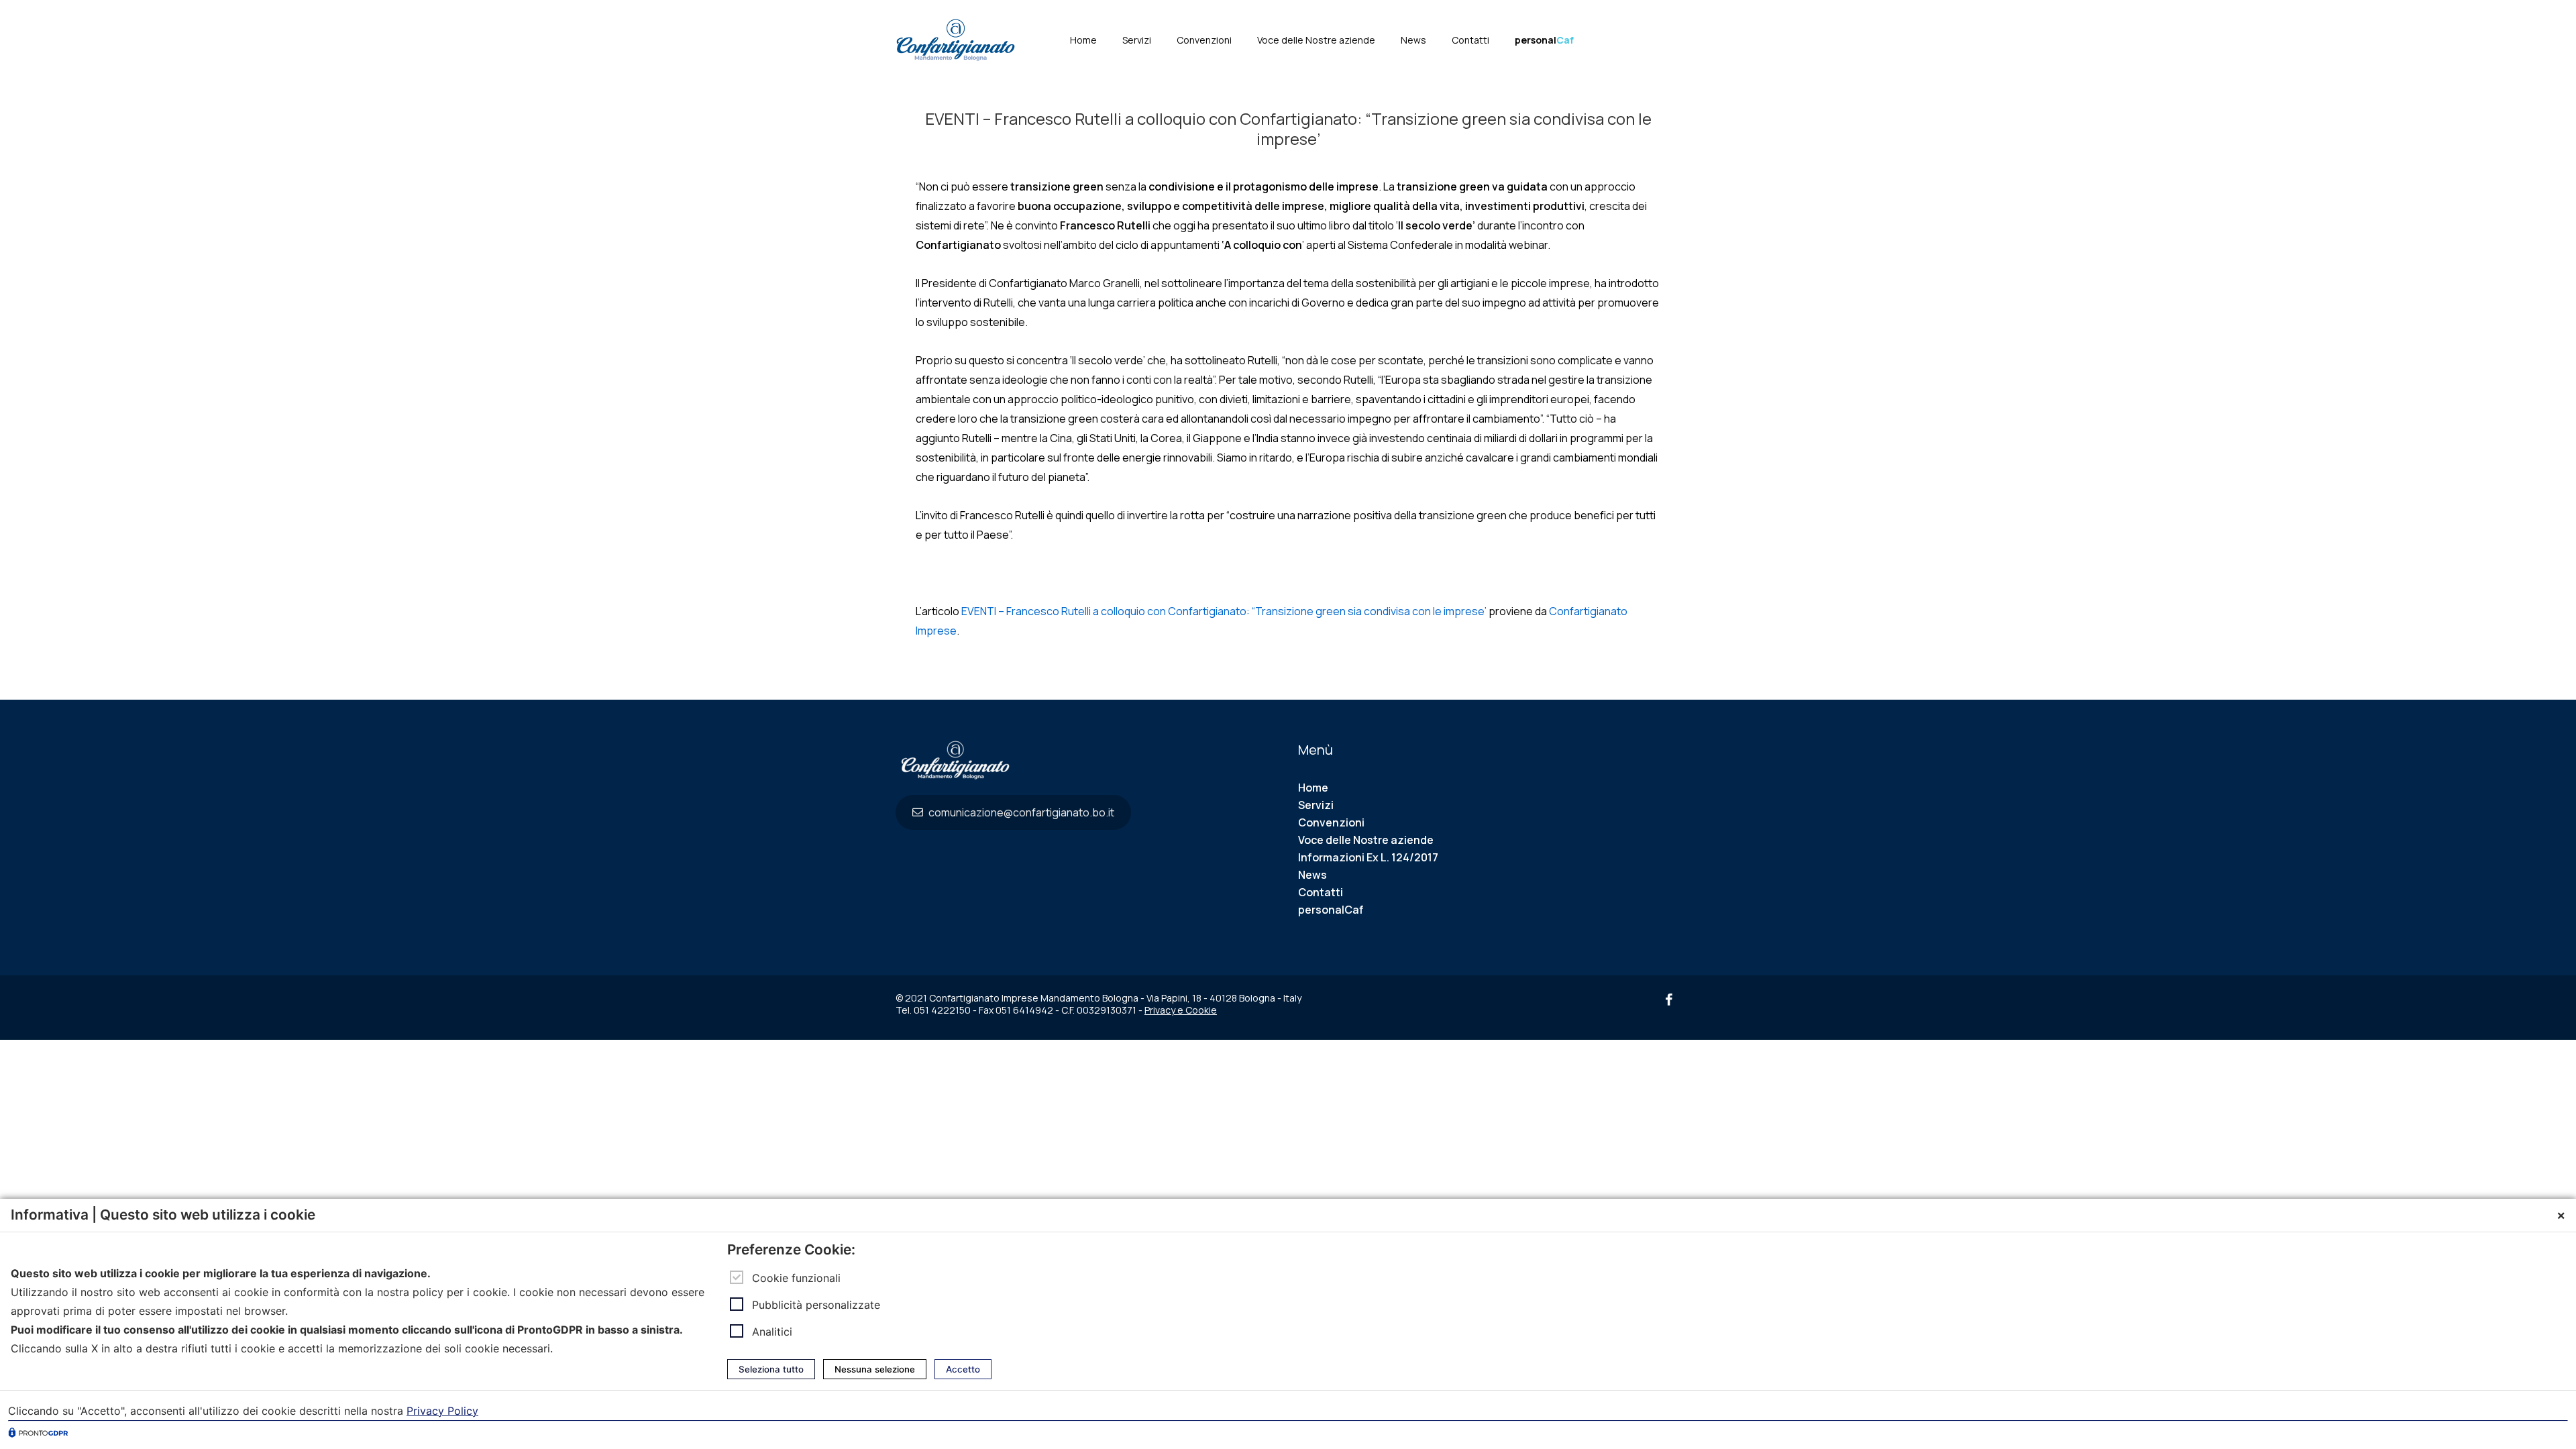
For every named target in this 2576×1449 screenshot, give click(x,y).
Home (1083, 40)
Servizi (1137, 40)
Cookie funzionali (796, 1278)
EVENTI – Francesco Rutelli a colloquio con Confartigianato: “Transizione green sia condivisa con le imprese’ (1224, 611)
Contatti (1470, 40)
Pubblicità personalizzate (816, 1305)
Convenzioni (1204, 40)
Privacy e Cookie (1181, 1010)
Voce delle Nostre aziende (1316, 40)
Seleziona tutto (771, 1369)
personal (1544, 40)
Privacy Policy (442, 1411)
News (1413, 40)
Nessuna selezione (875, 1369)
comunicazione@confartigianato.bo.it (1020, 812)
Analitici (772, 1332)
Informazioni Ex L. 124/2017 (1368, 857)
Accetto (963, 1369)
